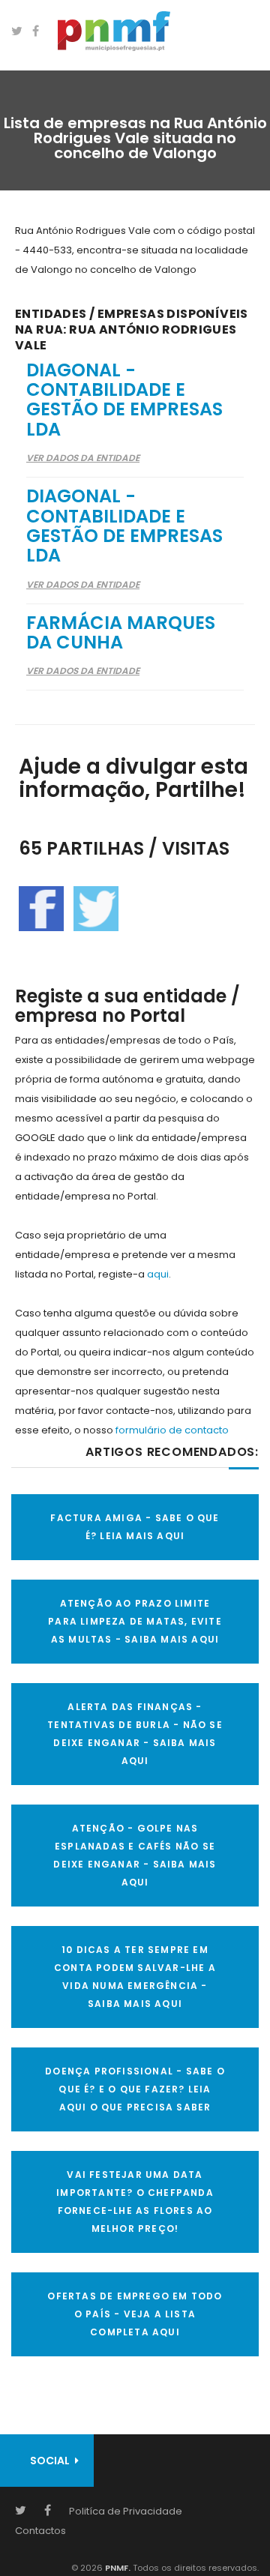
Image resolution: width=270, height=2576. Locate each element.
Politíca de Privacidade (126, 2511)
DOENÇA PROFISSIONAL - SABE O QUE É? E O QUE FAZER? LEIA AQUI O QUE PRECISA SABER (135, 2089)
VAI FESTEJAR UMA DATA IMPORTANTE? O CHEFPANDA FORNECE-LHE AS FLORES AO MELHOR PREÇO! (135, 2202)
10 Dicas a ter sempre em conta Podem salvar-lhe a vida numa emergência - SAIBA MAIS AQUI (135, 1977)
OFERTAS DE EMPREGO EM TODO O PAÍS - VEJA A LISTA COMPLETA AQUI (135, 2314)
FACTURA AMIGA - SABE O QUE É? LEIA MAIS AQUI (135, 1527)
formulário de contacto (172, 1430)
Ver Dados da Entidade (83, 458)
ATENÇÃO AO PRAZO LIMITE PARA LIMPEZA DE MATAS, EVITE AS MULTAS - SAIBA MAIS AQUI (135, 1621)
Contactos (40, 2531)
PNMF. (117, 2568)
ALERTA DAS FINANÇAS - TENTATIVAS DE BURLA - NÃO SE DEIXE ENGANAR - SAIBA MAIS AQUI (135, 1734)
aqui (158, 1274)
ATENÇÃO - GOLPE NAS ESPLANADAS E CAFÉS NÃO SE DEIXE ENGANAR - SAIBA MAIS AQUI (135, 1855)
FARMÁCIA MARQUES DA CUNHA (121, 632)
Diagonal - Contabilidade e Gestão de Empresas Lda (124, 400)
